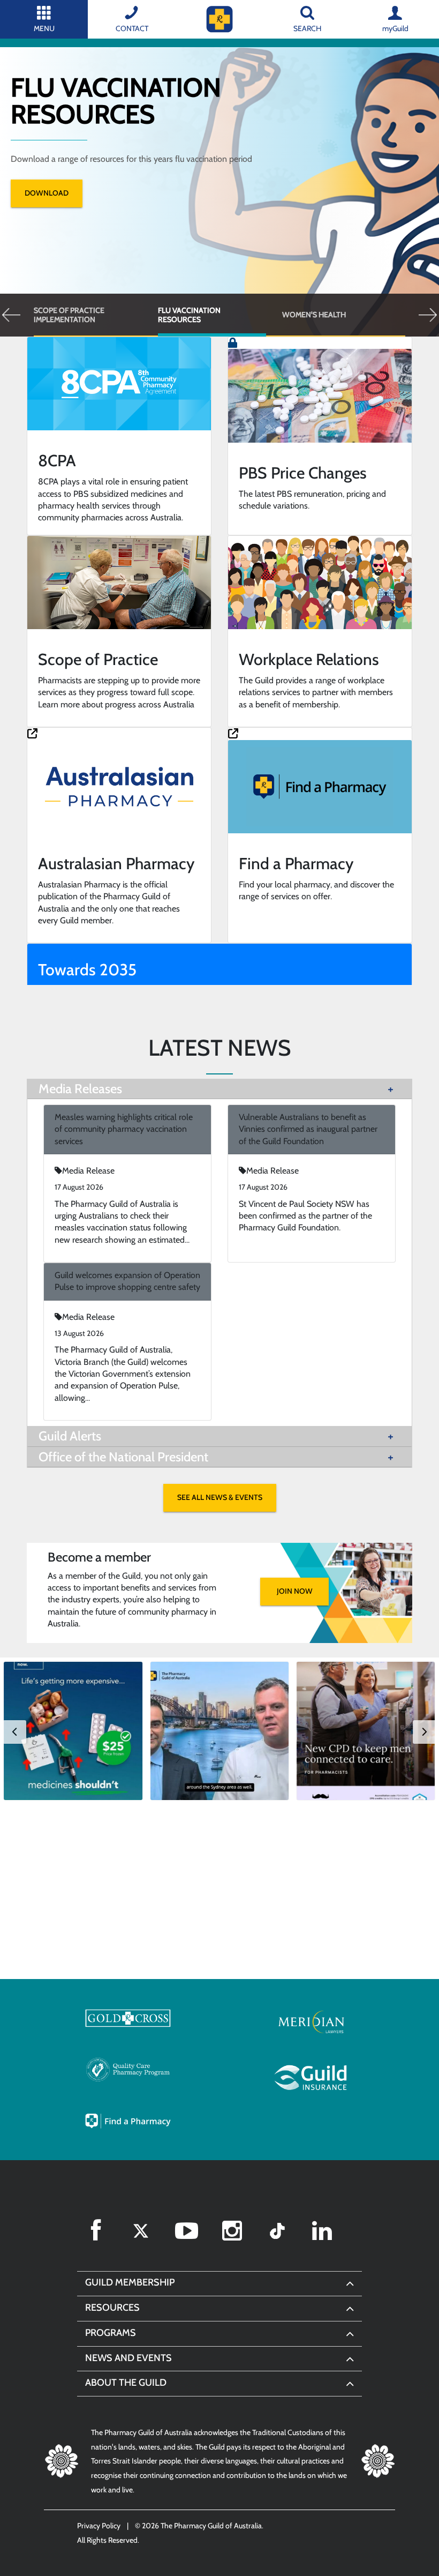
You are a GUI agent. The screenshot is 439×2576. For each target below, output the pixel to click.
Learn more (167, 166)
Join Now (295, 1591)
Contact (132, 28)
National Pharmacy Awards (354, 315)
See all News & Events (220, 1497)
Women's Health (224, 315)
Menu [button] (44, 28)
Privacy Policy (99, 2526)
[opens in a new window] (128, 2018)
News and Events (128, 2358)
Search (307, 28)
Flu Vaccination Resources (99, 315)
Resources (112, 2308)
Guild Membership (130, 2282)
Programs (111, 2333)
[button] (12, 315)
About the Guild (126, 2383)
